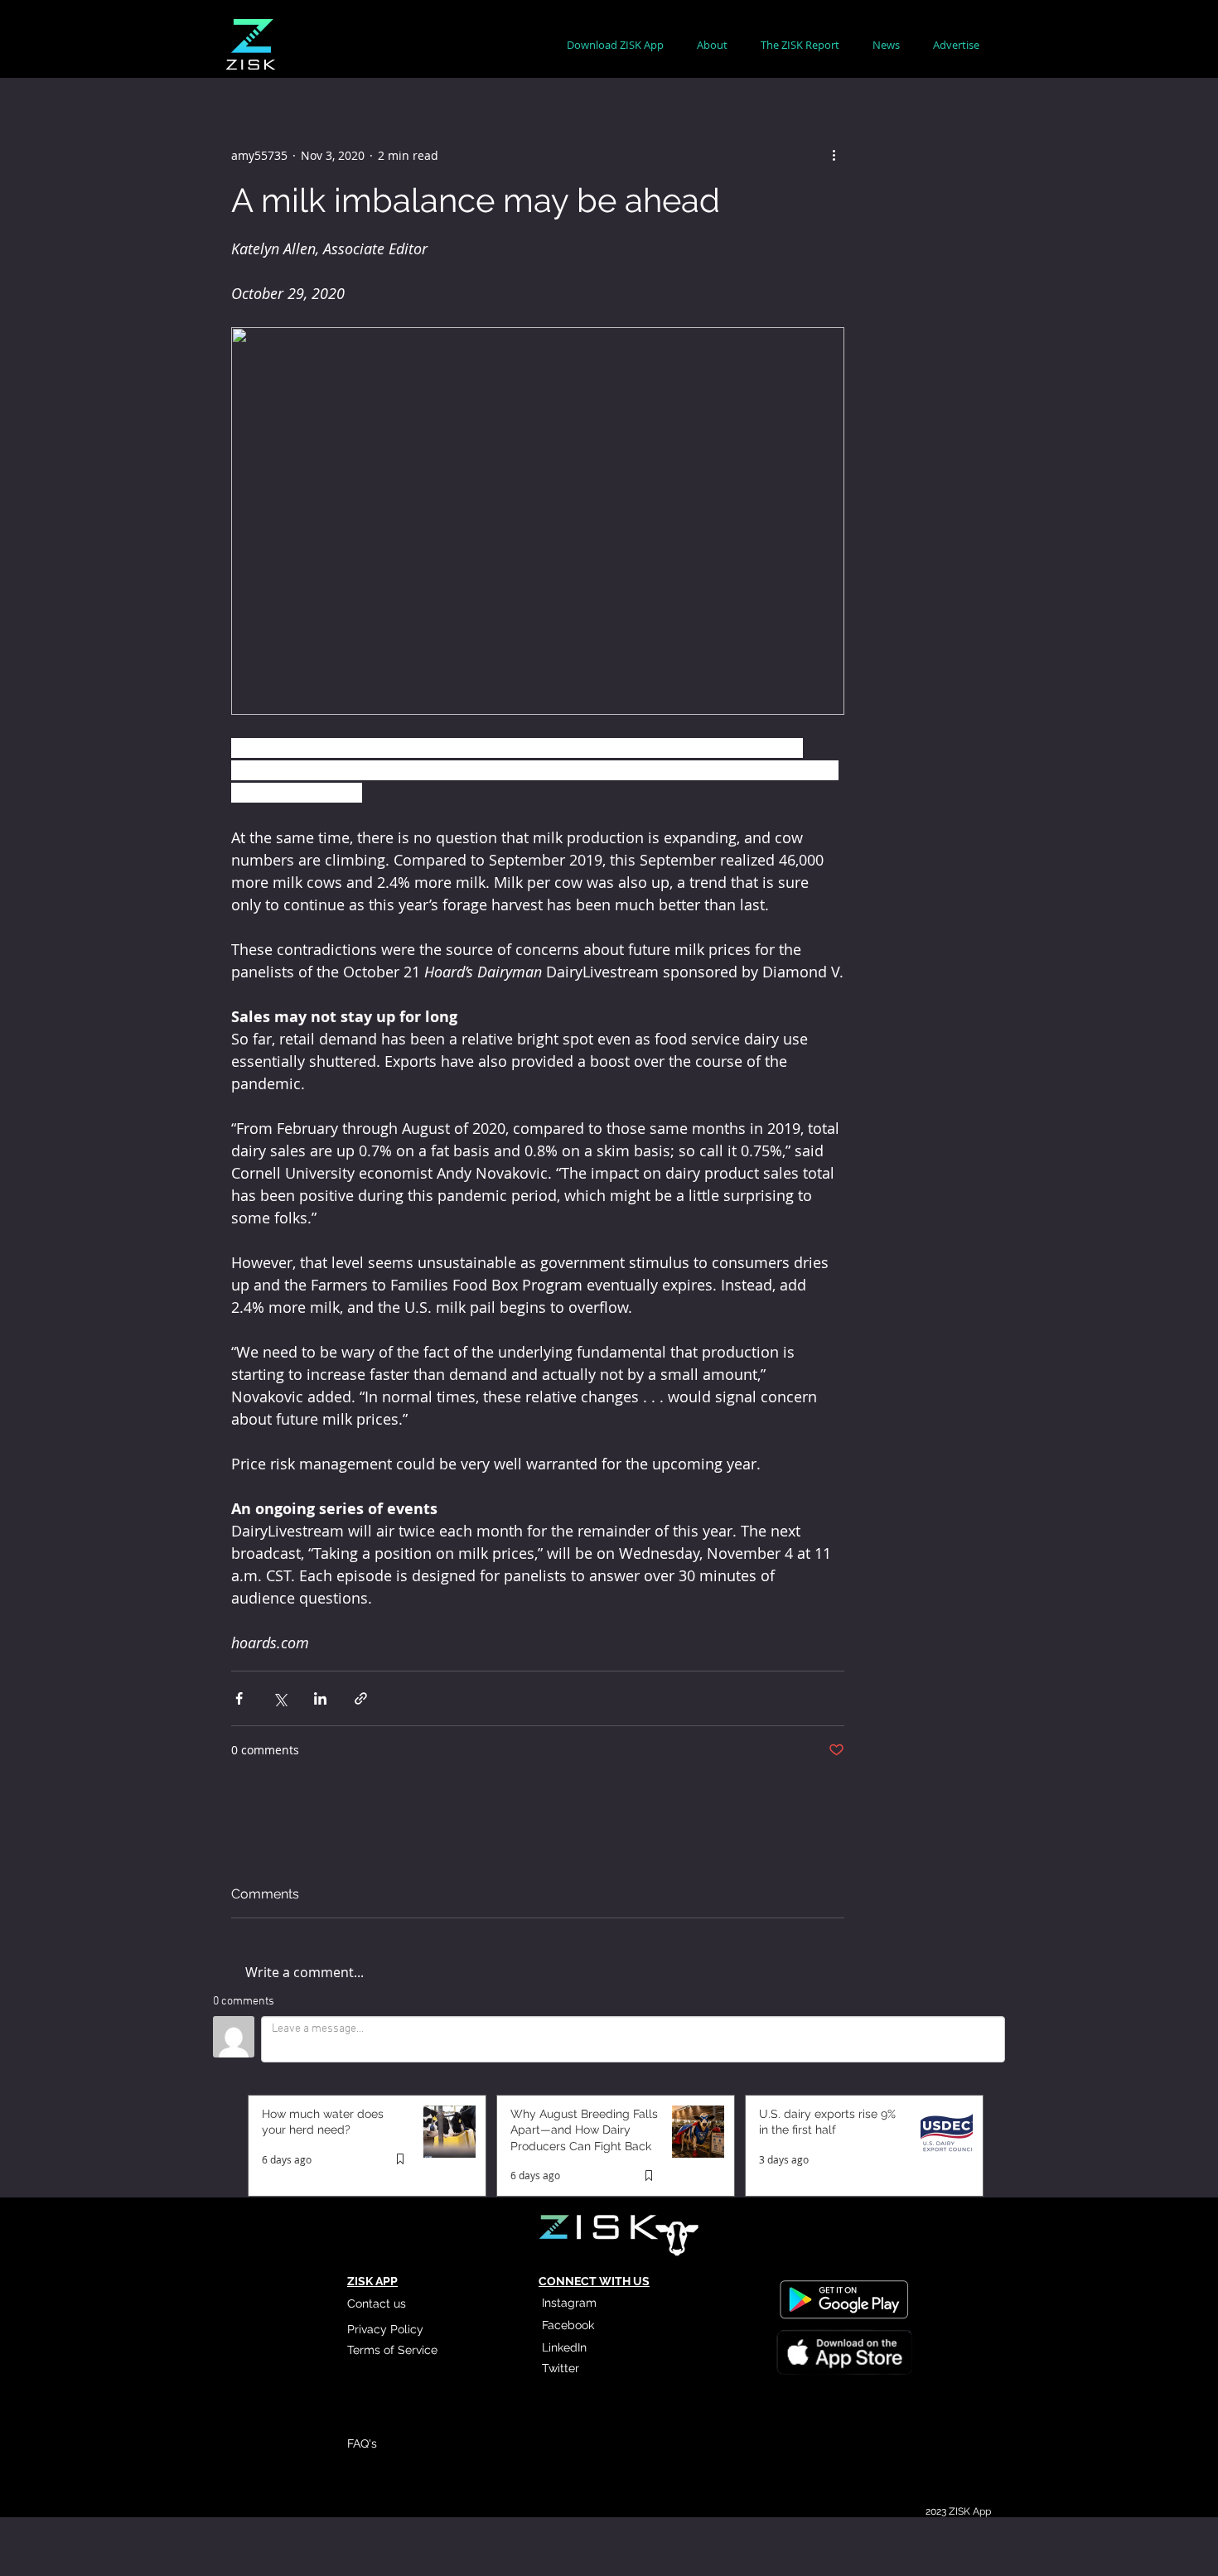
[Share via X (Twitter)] (280, 1698)
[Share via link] (361, 1698)
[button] (712, 45)
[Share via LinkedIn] (320, 1698)
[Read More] (843, 2355)
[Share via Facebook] (239, 1698)
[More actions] (834, 155)
